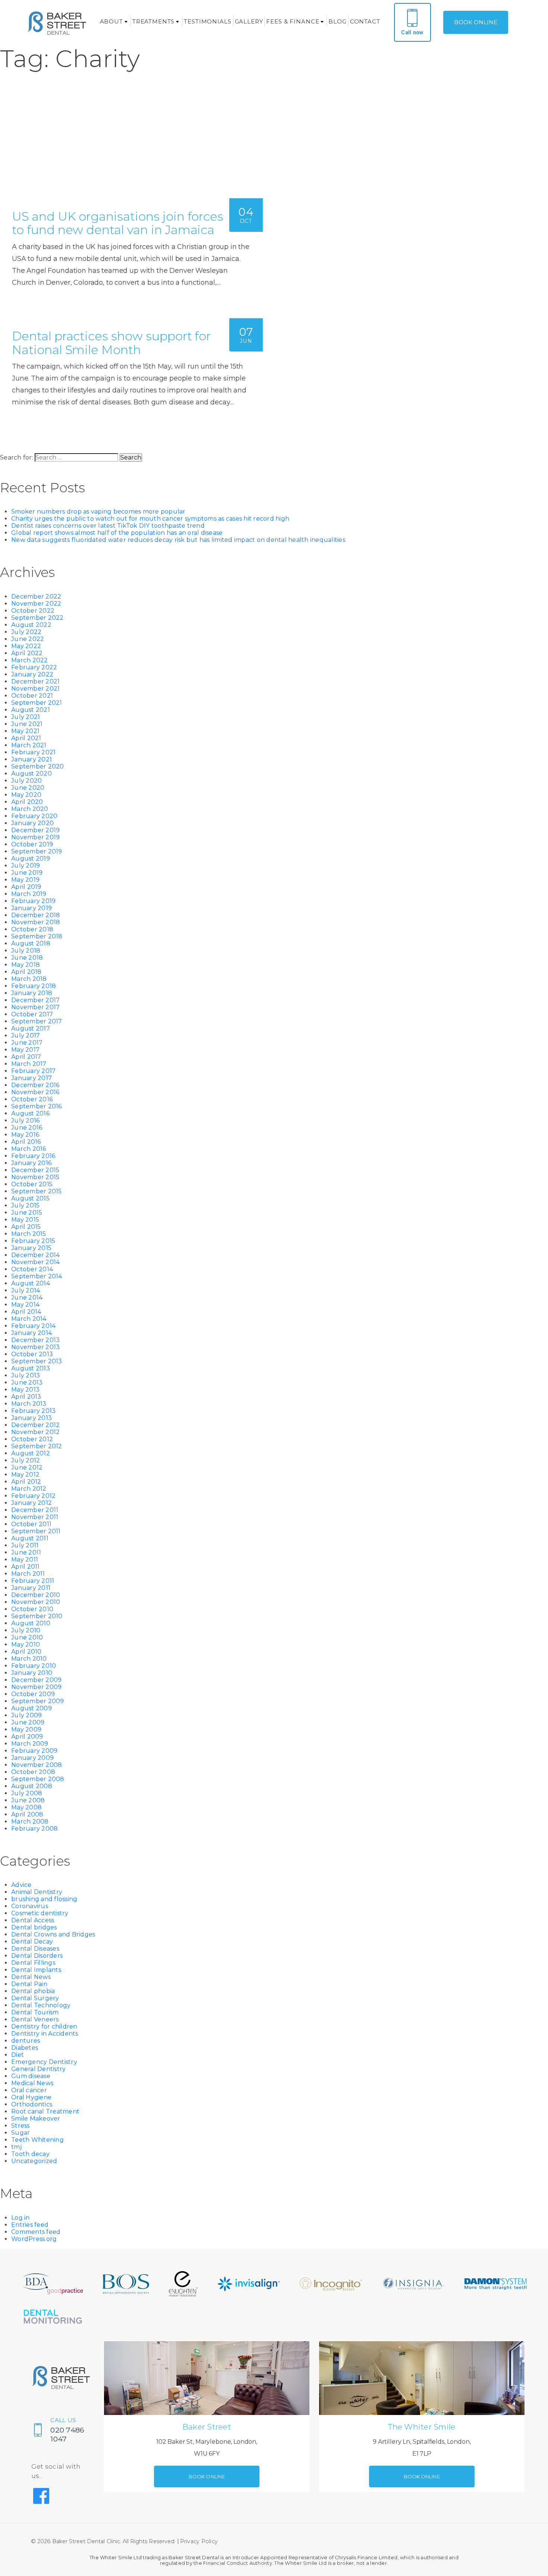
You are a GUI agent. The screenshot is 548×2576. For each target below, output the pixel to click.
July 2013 (26, 1375)
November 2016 (35, 1092)
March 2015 (29, 1234)
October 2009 (33, 1694)
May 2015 (25, 1220)
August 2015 (30, 1198)
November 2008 (37, 1765)
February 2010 (34, 1666)
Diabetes (25, 2048)
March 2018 (29, 979)
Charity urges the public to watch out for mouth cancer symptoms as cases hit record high (150, 519)
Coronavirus (30, 1906)
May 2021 (25, 731)
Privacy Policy (199, 2541)
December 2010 (36, 1595)
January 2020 (32, 823)
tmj (16, 2147)
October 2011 (31, 1524)
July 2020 (26, 781)
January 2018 (32, 993)
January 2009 (32, 1758)
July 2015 (25, 1205)
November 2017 (35, 1007)
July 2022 (26, 632)
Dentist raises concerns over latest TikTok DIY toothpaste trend (108, 526)
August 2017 (31, 1028)
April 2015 (26, 1227)
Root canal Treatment (45, 2111)
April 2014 (26, 1312)
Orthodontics (32, 2104)
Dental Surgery (35, 1998)
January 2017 (32, 1078)
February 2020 (34, 816)
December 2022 (36, 596)
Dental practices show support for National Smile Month (111, 343)
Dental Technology (41, 2005)
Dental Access (33, 1920)
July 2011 (25, 1545)
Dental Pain (29, 1984)
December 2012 (35, 1425)
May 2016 (25, 1135)
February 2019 (33, 901)
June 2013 (27, 1382)
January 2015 (31, 1248)
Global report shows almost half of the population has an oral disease (117, 533)
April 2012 (26, 1482)
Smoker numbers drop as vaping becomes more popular (98, 512)
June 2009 (28, 1722)
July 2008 (27, 1793)
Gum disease (31, 2076)
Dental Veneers (35, 2019)
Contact (365, 21)
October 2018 (32, 929)
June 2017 (27, 1043)
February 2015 (33, 1241)
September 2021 (37, 703)
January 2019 (32, 908)
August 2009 (32, 1708)
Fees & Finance (293, 21)
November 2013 (35, 1347)
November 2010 (36, 1602)
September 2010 (37, 1616)
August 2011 (30, 1538)
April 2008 (27, 1814)
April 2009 (27, 1737)
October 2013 (32, 1354)
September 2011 (36, 1531)
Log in (21, 2218)
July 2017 (26, 1036)
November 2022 (36, 604)
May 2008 (26, 1807)
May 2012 (25, 1475)
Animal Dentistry (37, 1892)
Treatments (154, 21)
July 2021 (26, 717)
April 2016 (26, 1142)
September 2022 (37, 618)
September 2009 (38, 1701)
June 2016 (27, 1128)
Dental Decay (32, 1942)
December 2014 (35, 1255)
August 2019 (31, 858)
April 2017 (26, 1057)
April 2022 (27, 653)
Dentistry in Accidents (45, 2034)
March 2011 (28, 1574)
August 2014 (31, 1283)
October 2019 (32, 844)
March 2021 (29, 745)
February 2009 (34, 1751)
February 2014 (33, 1326)
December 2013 (35, 1340)
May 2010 (26, 1644)
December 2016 (35, 1085)
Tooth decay (30, 2154)
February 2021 (33, 752)
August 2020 (32, 774)
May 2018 (26, 965)
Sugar (21, 2133)
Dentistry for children (44, 2026)
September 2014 (37, 1276)
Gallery (249, 21)
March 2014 (29, 1319)
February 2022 (34, 667)
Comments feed (36, 2232)
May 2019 (25, 880)
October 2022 (33, 611)
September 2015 (37, 1191)
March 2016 (29, 1149)
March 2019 (29, 894)
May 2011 (25, 1560)
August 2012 (31, 1453)
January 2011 (31, 1588)
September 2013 (37, 1361)
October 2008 (33, 1772)
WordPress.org (34, 2239)
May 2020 (26, 795)
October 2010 (32, 1609)
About (111, 21)
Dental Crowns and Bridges (53, 1934)
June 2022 (28, 639)
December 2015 (35, 1170)
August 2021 (31, 710)
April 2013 (26, 1397)
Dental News (31, 1977)
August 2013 (31, 1368)
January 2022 (32, 674)
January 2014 (32, 1333)
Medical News (32, 2083)
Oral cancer (29, 2090)
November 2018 (36, 922)
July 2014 (26, 1290)
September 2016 (37, 1106)
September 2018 (37, 936)
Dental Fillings (33, 1963)
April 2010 (26, 1652)
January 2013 (32, 1418)
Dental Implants (36, 1970)
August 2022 (31, 625)
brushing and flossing (44, 1899)
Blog (337, 21)
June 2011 (26, 1552)
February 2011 (33, 1581)
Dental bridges (34, 1927)
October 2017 (32, 1014)
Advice (21, 1885)
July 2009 (26, 1715)
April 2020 (27, 802)
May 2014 (25, 1305)
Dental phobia (33, 1991)
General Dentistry (38, 2069)
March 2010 (29, 1659)
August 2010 (31, 1623)
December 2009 (36, 1680)
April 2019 (26, 887)
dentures (26, 2041)
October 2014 (32, 1269)
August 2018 (31, 943)
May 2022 (26, 646)
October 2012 (32, 1439)
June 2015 (27, 1213)
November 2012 (35, 1432)
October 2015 (32, 1184)
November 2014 (35, 1262)
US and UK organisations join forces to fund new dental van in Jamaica (118, 223)
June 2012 (27, 1467)
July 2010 (26, 1630)
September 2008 (38, 1779)
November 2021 (35, 689)
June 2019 (27, 873)
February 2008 (34, 1829)
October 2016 (32, 1099)
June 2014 (27, 1298)
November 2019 (35, 837)
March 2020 (30, 809)
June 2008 (28, 1800)
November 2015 (35, 1177)
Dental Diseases (35, 1949)
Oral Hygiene (31, 2097)
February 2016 (33, 1156)
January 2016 (31, 1163)
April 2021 (26, 738)
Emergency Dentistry (44, 2062)
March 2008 (30, 1821)
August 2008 (32, 1786)
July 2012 (26, 1460)
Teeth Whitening (37, 2140)
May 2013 (25, 1390)
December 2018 (36, 915)
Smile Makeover (36, 2119)
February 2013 (33, 1411)
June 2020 (28, 788)
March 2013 (29, 1404)
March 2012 (29, 1489)
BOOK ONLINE (476, 22)
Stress (21, 2126)
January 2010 (32, 1673)
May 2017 (25, 1050)
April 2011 (26, 1567)
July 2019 (26, 866)
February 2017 (33, 1071)
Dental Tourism (35, 2012)
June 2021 (27, 724)
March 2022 (30, 660)
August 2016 (30, 1113)
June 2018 (27, 958)
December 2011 (35, 1510)
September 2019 (37, 851)
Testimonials (207, 21)
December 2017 (35, 1000)
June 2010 (27, 1637)
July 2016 (25, 1120)
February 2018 (34, 986)
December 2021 (35, 681)
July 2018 (26, 951)
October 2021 (32, 696)
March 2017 (29, 1064)
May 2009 (26, 1729)
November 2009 (36, 1687)
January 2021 (32, 759)
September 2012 (37, 1446)
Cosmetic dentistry (40, 1913)
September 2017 (37, 1021)
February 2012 (33, 1496)
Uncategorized (34, 2161)
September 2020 (38, 766)
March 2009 (30, 1744)
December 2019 (35, 830)
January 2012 (32, 1503)
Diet (18, 2055)
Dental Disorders (37, 1956)
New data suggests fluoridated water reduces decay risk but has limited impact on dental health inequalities (178, 540)
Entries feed (30, 2225)
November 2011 (35, 1517)
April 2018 (26, 972)
